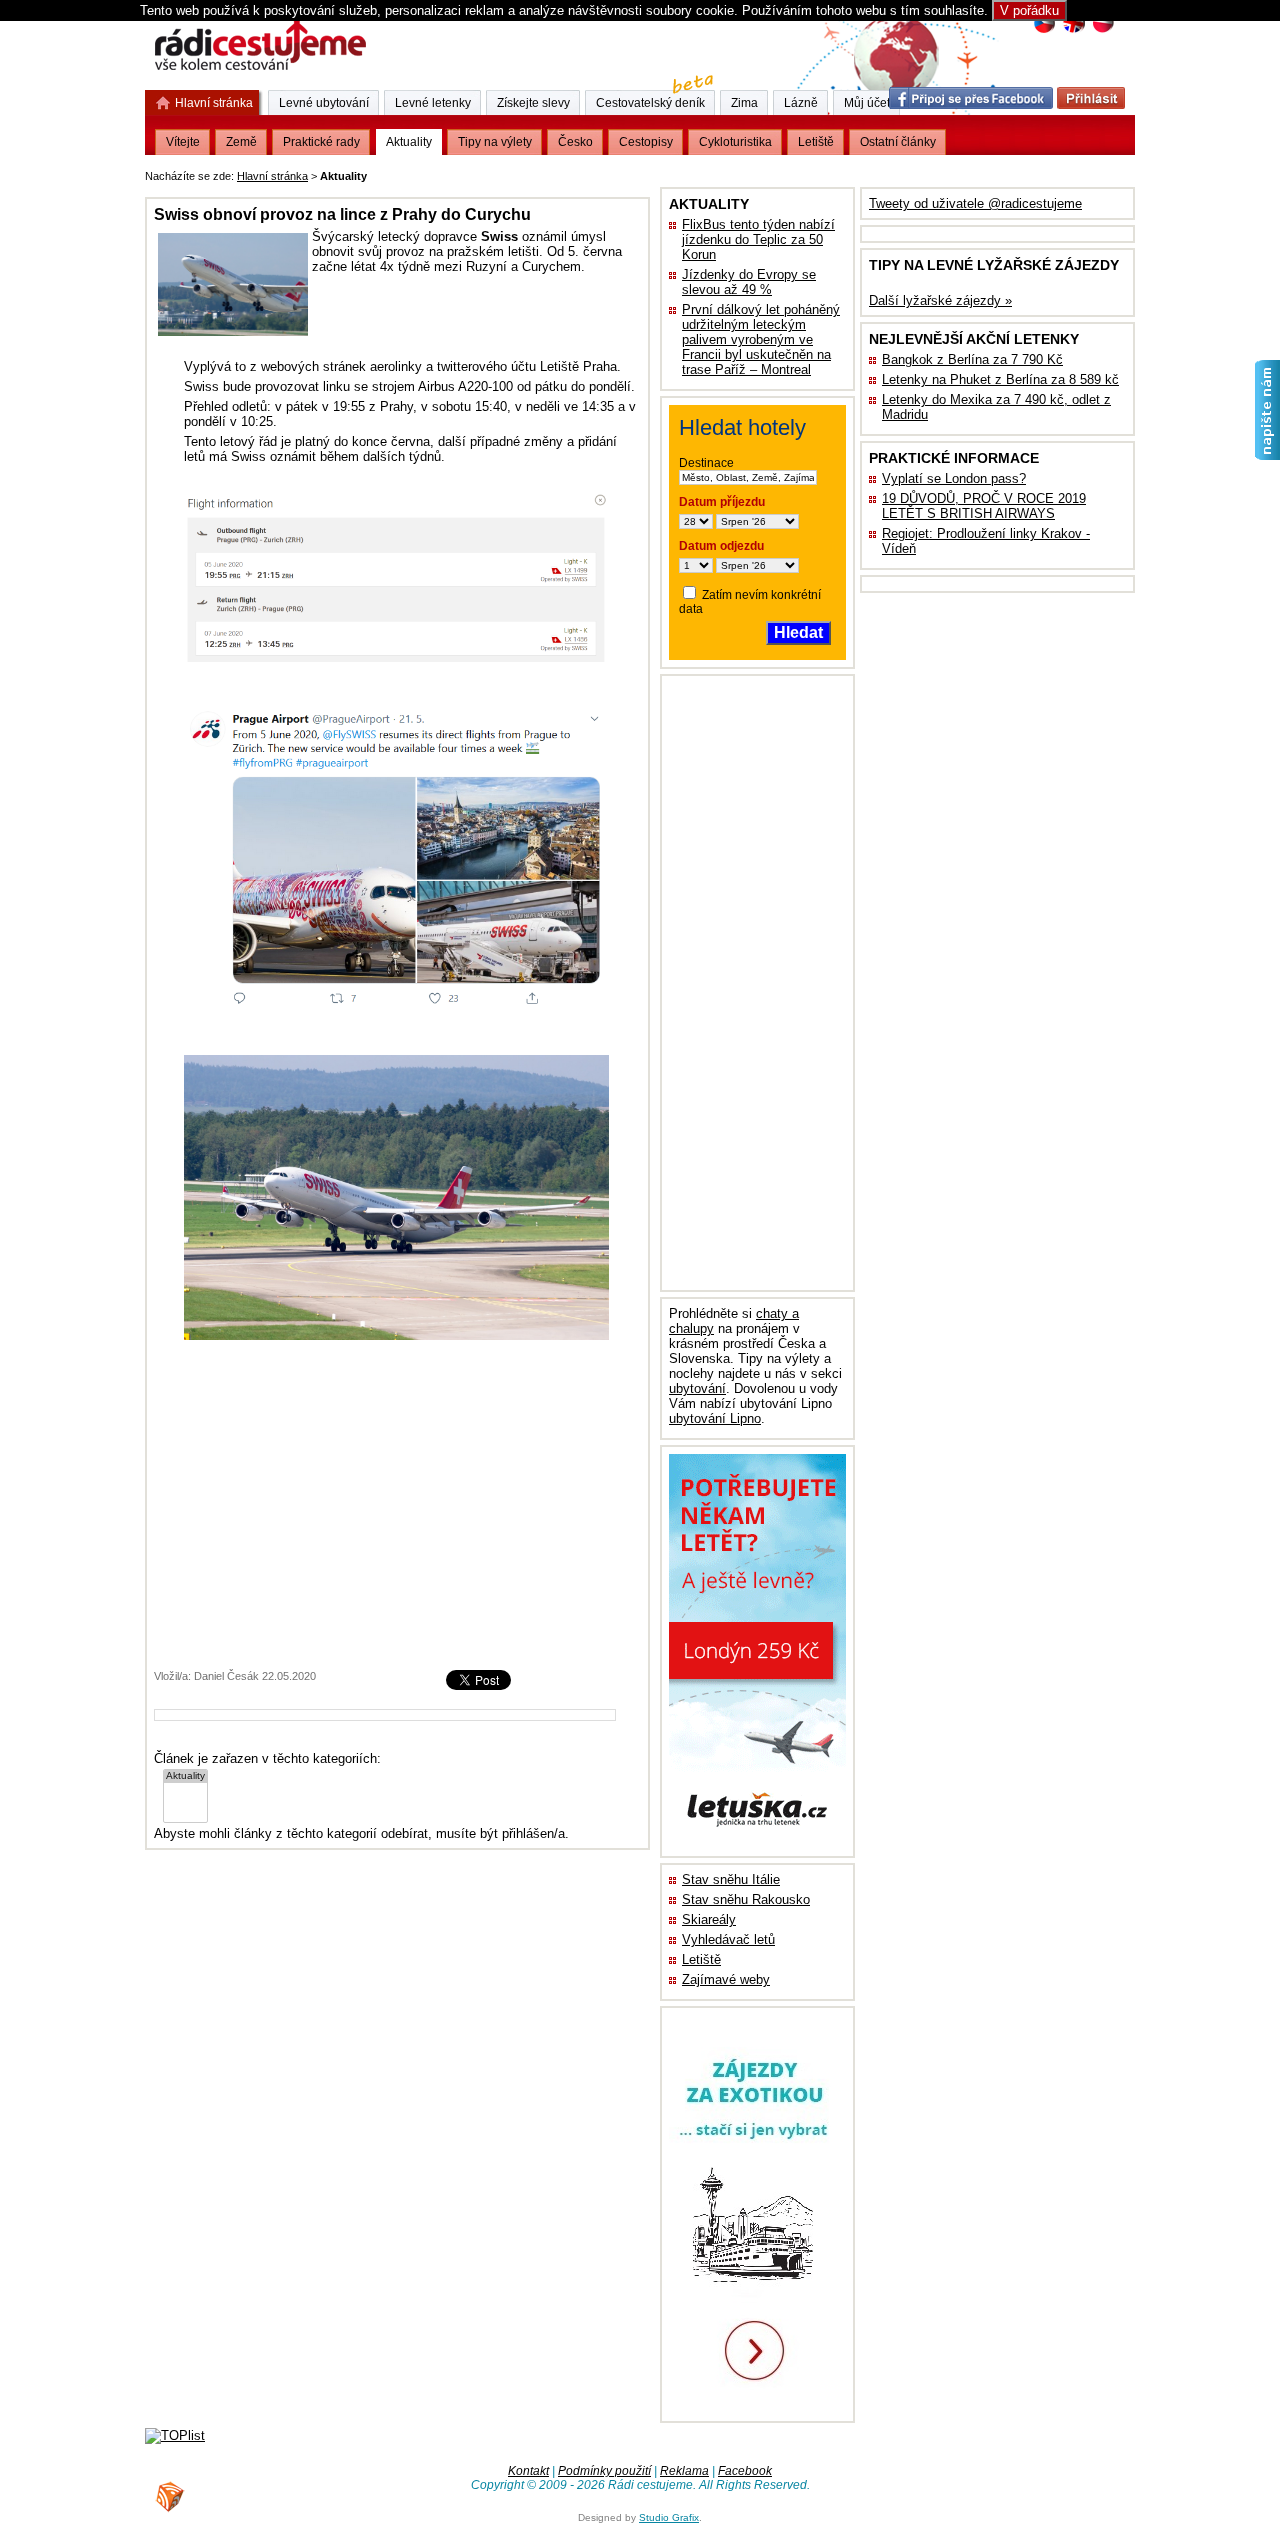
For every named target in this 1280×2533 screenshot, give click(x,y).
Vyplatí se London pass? (954, 478)
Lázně (801, 103)
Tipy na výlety (495, 142)
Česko (575, 142)
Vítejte (183, 142)
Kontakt (528, 2471)
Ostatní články (898, 142)
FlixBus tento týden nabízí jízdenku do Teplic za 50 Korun (758, 239)
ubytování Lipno (715, 1418)
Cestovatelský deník (650, 103)
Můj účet (867, 103)
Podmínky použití (604, 2471)
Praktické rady (321, 142)
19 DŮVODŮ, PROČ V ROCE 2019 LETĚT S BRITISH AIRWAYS (984, 506)
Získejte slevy (533, 103)
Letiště (701, 1959)
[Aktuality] (185, 1776)
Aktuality (409, 142)
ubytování (697, 1388)
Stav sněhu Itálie (731, 1879)
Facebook (745, 2471)
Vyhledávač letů (728, 1939)
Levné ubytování (324, 103)
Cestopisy (646, 142)
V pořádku (1029, 10)
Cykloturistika (735, 142)
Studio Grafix (669, 2517)
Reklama (684, 2471)
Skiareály (709, 1919)
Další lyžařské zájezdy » (940, 300)
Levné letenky (433, 103)
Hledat (798, 632)
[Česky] (1044, 30)
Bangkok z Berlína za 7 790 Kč (972, 359)
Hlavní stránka (272, 176)
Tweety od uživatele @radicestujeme (975, 203)
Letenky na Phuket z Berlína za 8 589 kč (1000, 379)
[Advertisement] (619, 172)
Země (241, 142)
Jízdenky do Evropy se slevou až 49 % (749, 282)
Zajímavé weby (726, 1979)
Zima (744, 103)
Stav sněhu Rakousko (746, 1899)
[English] (1073, 30)
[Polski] (1102, 30)
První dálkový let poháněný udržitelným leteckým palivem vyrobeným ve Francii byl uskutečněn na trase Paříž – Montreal (761, 339)
